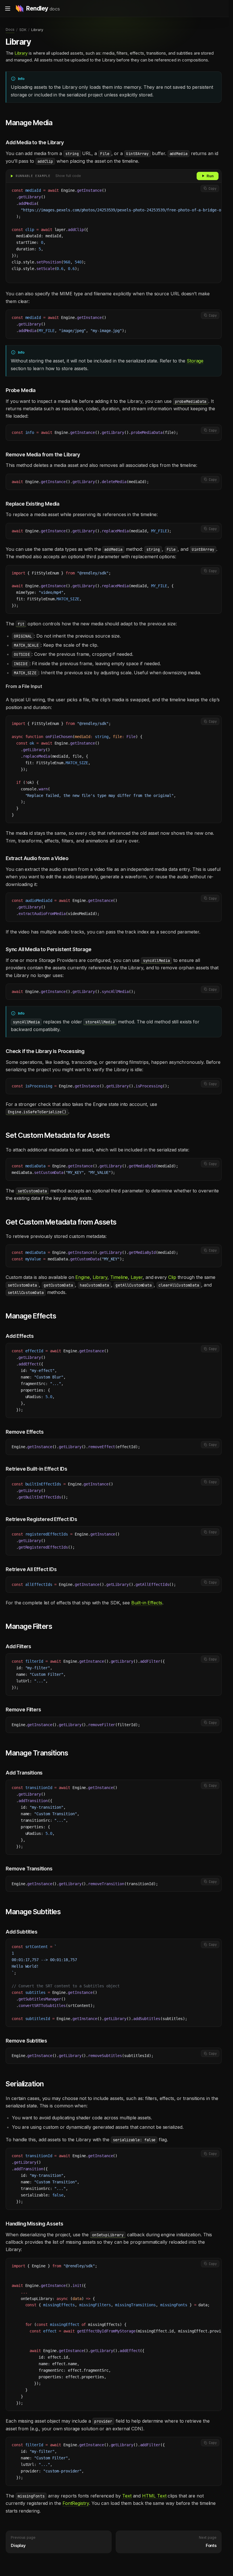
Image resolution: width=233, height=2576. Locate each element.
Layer (137, 1277)
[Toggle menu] (8, 9)
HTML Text (154, 2496)
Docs (10, 29)
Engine (83, 1277)
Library (21, 53)
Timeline (119, 1277)
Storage (195, 361)
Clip (172, 1277)
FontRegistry (76, 2503)
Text (127, 2496)
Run (210, 176)
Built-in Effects (147, 1603)
